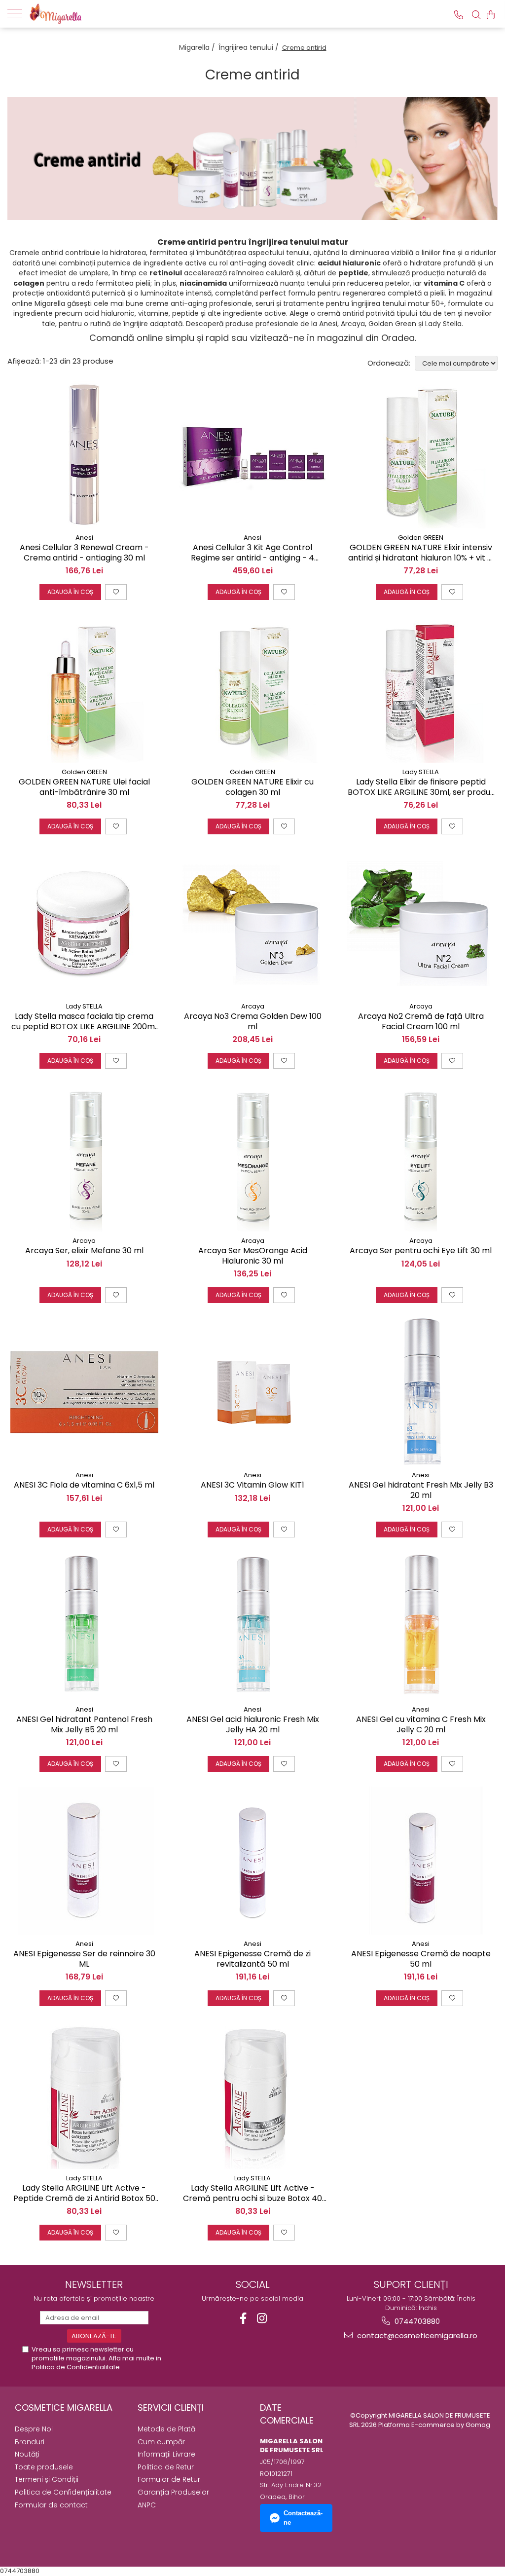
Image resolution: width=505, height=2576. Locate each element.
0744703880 (416, 2321)
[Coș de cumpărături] (491, 15)
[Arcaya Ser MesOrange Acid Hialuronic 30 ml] (252, 1157)
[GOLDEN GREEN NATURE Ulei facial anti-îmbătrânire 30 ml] (84, 689)
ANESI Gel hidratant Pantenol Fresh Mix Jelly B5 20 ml (84, 1725)
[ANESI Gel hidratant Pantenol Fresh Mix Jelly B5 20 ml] (84, 1626)
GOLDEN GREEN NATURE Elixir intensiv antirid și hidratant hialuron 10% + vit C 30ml (421, 553)
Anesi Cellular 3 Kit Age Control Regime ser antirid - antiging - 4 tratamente (252, 553)
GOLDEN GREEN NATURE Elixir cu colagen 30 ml (252, 787)
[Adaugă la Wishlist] (116, 592)
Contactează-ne (303, 2518)
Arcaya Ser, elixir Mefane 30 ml (84, 1251)
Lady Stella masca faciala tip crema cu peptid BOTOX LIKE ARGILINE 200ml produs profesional (84, 1022)
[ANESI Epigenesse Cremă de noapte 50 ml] (421, 1861)
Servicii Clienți (171, 2408)
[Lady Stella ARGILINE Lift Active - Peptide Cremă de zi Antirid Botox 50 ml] (84, 2095)
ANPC (147, 2505)
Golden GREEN (421, 538)
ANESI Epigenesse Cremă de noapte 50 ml (421, 1959)
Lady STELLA (421, 772)
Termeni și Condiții (47, 2479)
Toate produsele (44, 2467)
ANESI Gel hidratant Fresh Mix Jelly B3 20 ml (421, 1491)
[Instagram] (262, 2318)
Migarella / (198, 47)
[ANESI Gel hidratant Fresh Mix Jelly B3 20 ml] (421, 1392)
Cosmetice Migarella (64, 2408)
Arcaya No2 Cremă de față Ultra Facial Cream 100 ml (421, 1022)
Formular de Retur (169, 2479)
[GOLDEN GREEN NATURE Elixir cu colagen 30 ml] (252, 689)
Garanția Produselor (173, 2492)
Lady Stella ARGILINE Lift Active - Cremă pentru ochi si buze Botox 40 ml (252, 2194)
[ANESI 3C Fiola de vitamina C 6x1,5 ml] (84, 1392)
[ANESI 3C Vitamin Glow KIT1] (252, 1392)
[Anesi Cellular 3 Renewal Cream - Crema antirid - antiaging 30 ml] (84, 454)
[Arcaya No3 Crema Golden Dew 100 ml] (252, 923)
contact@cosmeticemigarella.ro (416, 2335)
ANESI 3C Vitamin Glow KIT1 (252, 1485)
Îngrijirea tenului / (250, 47)
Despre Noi (34, 2429)
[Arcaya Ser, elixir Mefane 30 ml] (84, 1157)
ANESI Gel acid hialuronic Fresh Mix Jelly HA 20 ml (253, 1725)
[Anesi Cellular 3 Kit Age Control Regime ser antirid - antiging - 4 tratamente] (252, 454)
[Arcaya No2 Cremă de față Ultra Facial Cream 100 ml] (421, 923)
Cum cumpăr (161, 2442)
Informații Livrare (166, 2454)
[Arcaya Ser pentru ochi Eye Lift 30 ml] (421, 1157)
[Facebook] (243, 2318)
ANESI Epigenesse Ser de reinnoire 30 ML (84, 1959)
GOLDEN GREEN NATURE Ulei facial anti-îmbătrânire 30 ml (84, 787)
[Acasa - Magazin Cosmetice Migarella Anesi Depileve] (79, 14)
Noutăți (27, 2454)
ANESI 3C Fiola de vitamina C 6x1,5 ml (84, 1485)
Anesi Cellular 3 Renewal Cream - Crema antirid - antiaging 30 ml (84, 553)
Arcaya (253, 1006)
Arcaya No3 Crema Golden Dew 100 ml (253, 1022)
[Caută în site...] (476, 15)
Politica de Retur (166, 2467)
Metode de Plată (166, 2429)
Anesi (84, 538)
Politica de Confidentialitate (76, 2367)
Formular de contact (51, 2505)
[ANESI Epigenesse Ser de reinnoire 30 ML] (84, 1861)
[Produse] (18, 12)
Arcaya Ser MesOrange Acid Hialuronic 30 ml (253, 1256)
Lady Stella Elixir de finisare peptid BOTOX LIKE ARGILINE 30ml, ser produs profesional (421, 787)
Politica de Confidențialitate (63, 2492)
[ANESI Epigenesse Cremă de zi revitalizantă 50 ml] (252, 1861)
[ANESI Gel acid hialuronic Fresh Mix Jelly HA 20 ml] (252, 1626)
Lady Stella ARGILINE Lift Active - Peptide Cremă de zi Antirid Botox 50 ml (84, 2194)
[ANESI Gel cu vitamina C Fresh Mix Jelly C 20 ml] (421, 1626)
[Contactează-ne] (459, 15)
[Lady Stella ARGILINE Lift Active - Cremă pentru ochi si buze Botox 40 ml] (252, 2095)
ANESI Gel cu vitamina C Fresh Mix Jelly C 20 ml (421, 1725)
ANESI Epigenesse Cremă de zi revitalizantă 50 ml (252, 1959)
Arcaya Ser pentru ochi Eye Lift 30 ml (421, 1251)
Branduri (30, 2442)
